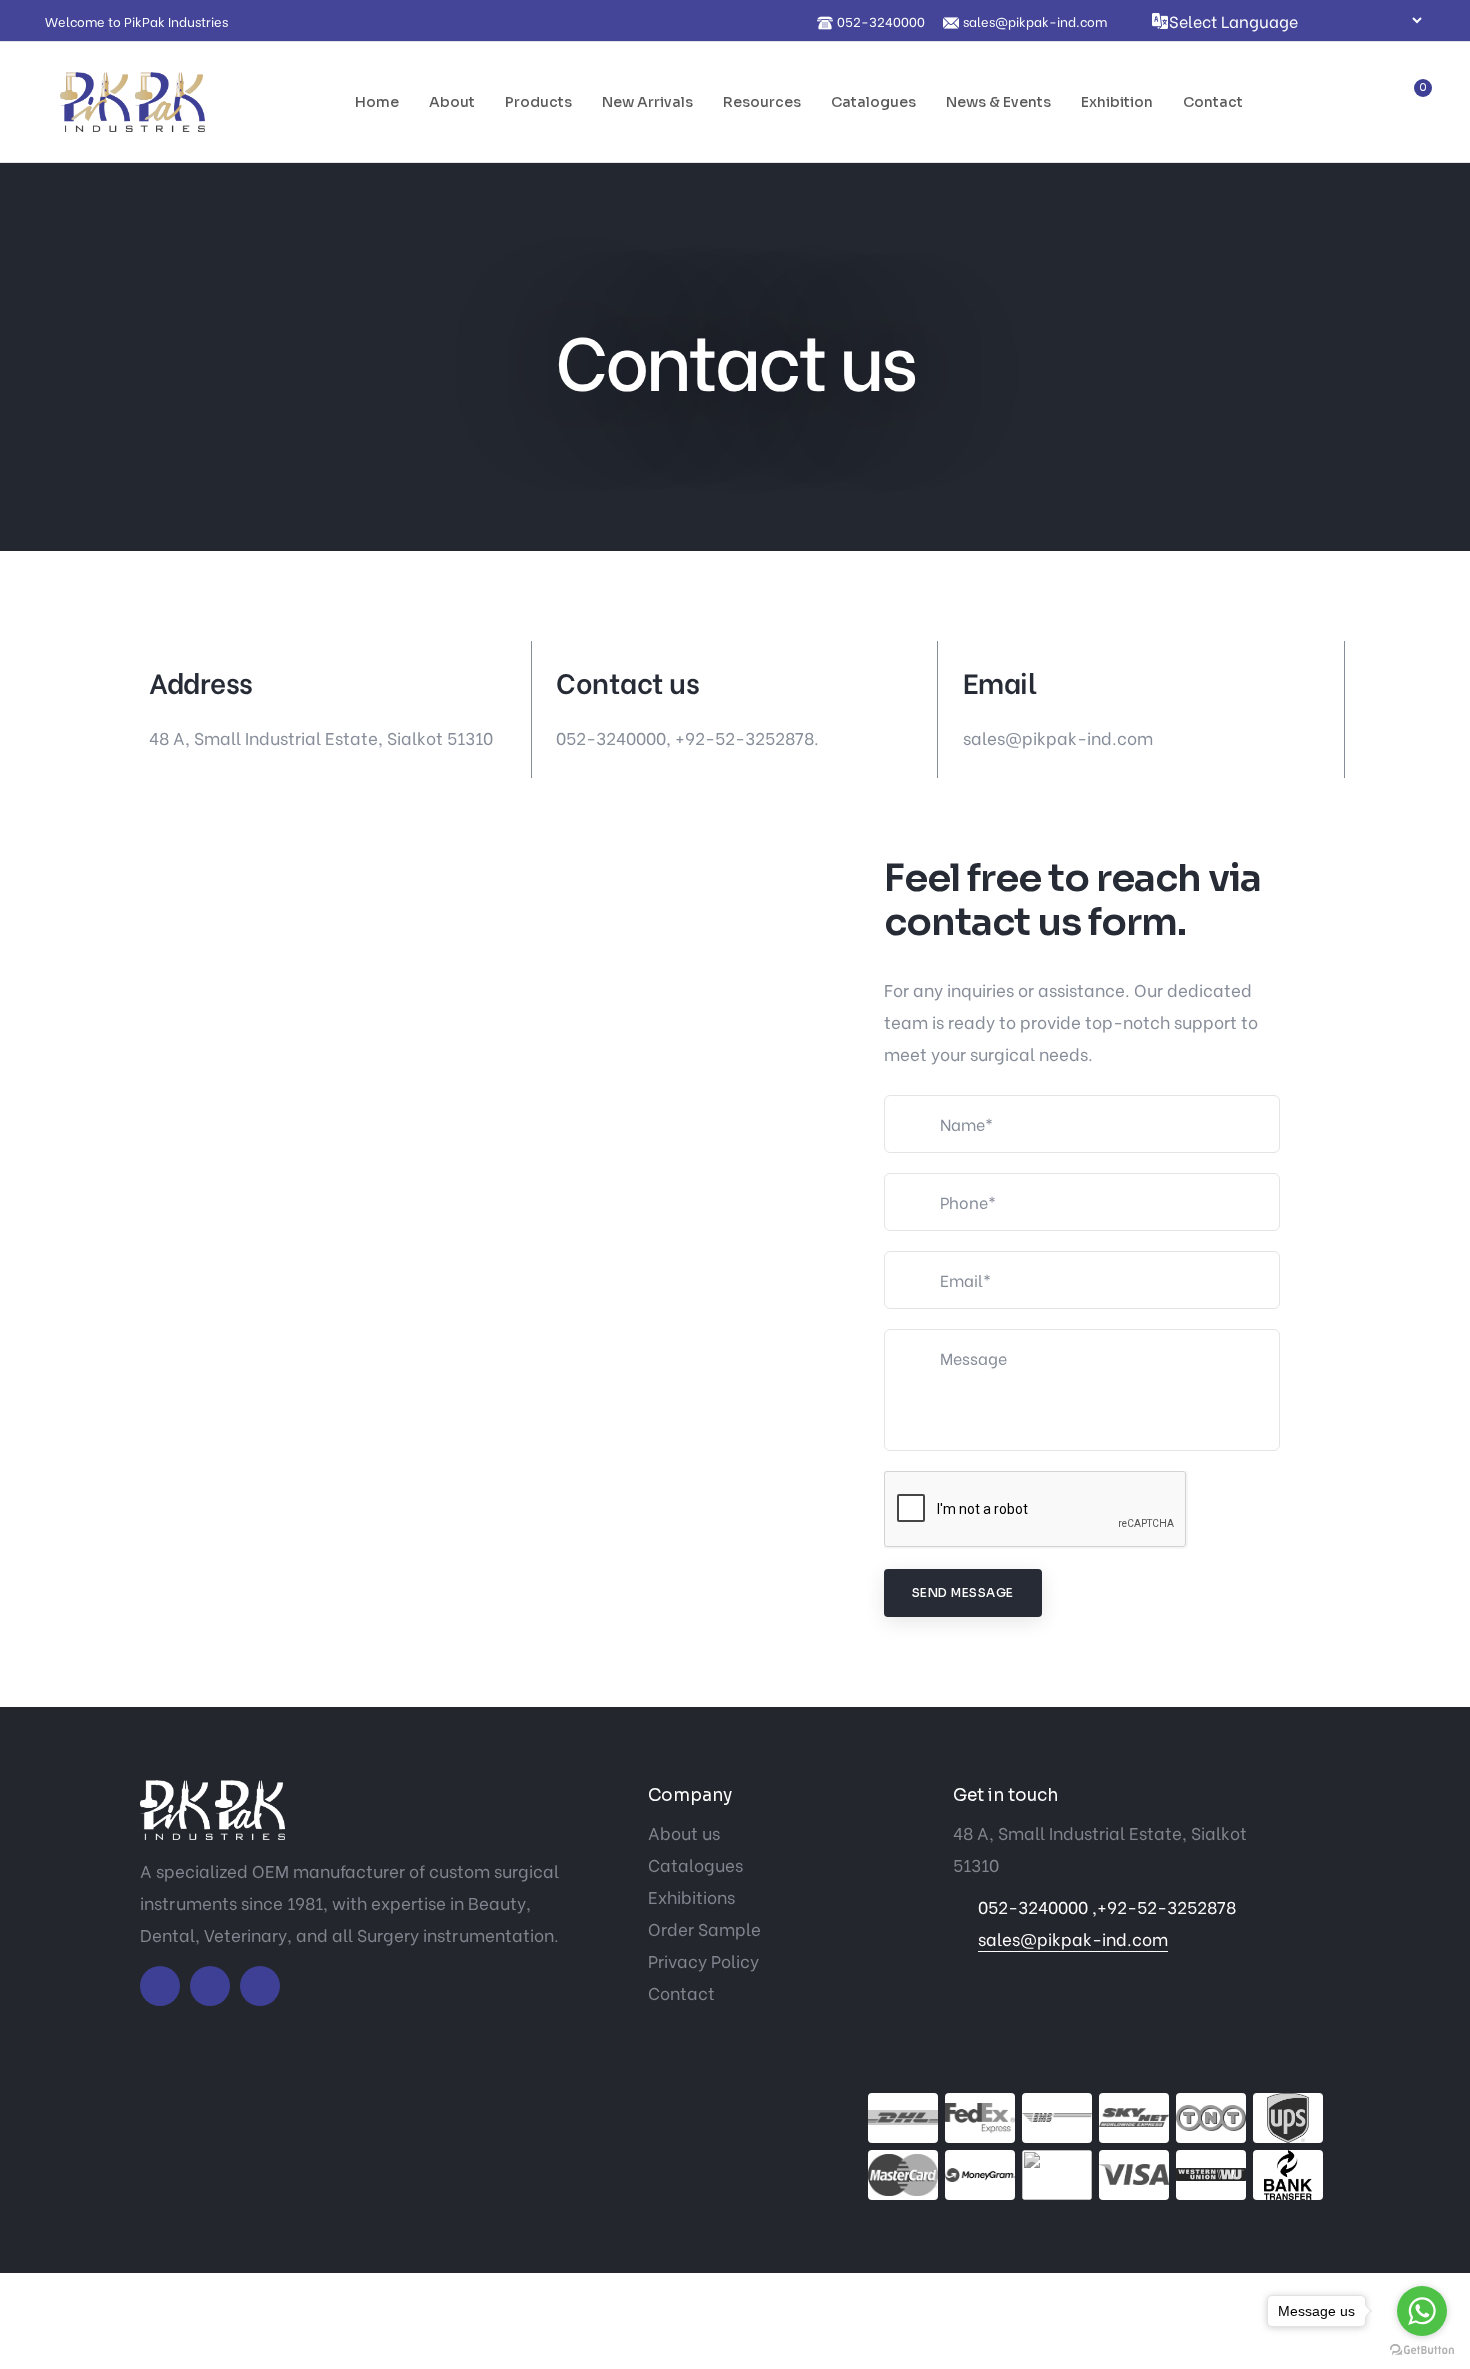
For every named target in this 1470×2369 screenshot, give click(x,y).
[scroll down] (735, 472)
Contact (1213, 102)
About (452, 102)
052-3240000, (615, 737)
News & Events (998, 102)
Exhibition (1117, 102)
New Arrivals (647, 102)
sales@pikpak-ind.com (1058, 737)
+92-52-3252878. (747, 737)
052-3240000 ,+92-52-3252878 (1107, 1906)
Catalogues (873, 102)
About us (684, 1832)
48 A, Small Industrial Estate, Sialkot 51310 (321, 737)
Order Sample (704, 1928)
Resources (762, 102)
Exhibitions (691, 1896)
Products (538, 102)
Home (377, 102)
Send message (963, 1592)
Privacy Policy (703, 1960)
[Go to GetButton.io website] (1422, 2349)
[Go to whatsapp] (1422, 2311)
